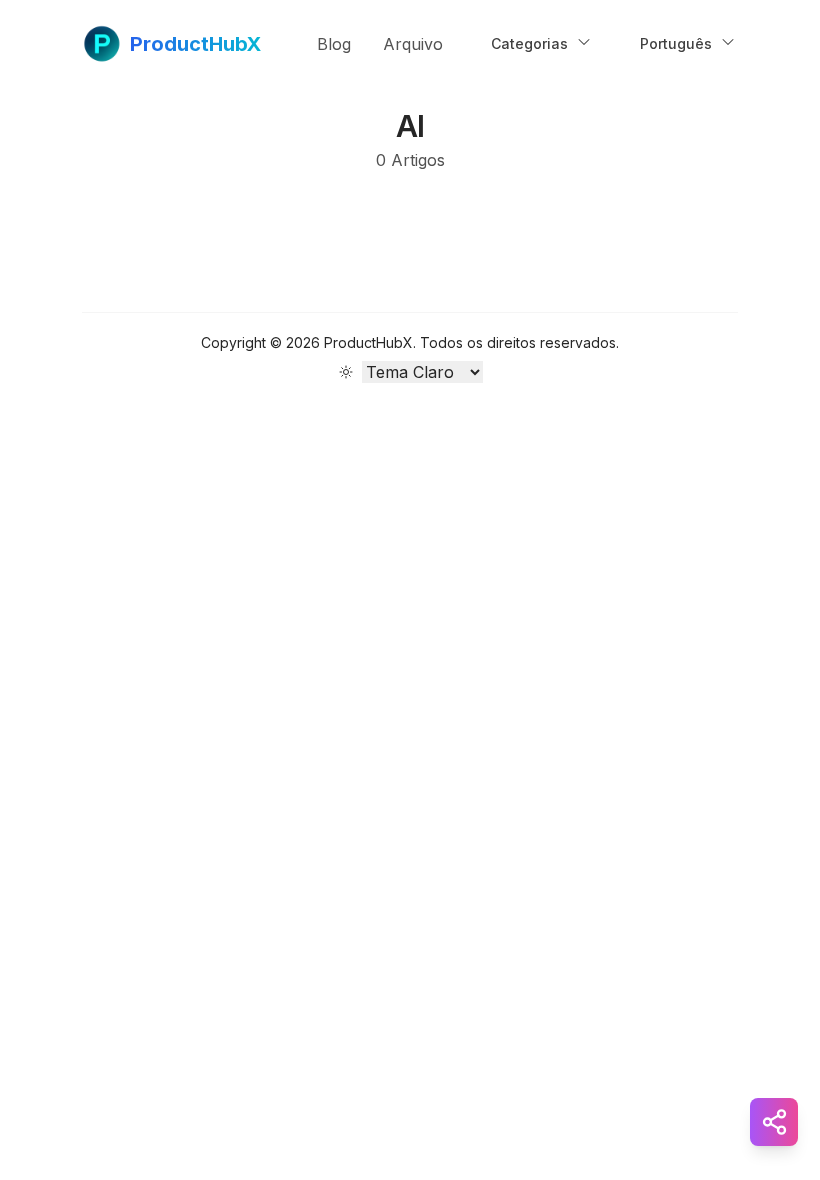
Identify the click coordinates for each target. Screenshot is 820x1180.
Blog (334, 44)
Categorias (529, 43)
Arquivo (413, 44)
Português (676, 43)
